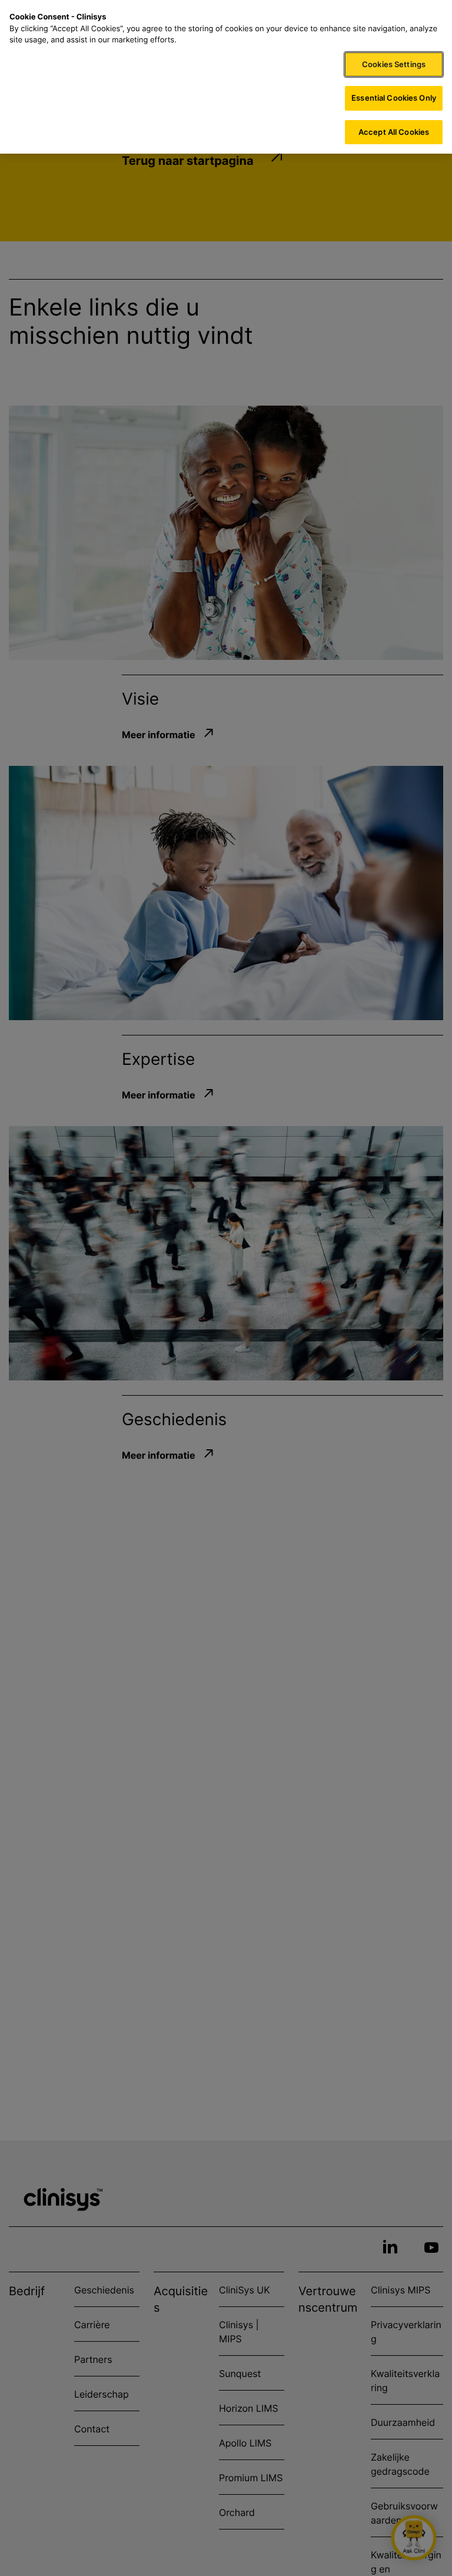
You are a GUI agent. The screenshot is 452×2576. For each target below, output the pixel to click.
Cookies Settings (394, 64)
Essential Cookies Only (394, 98)
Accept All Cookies (394, 132)
